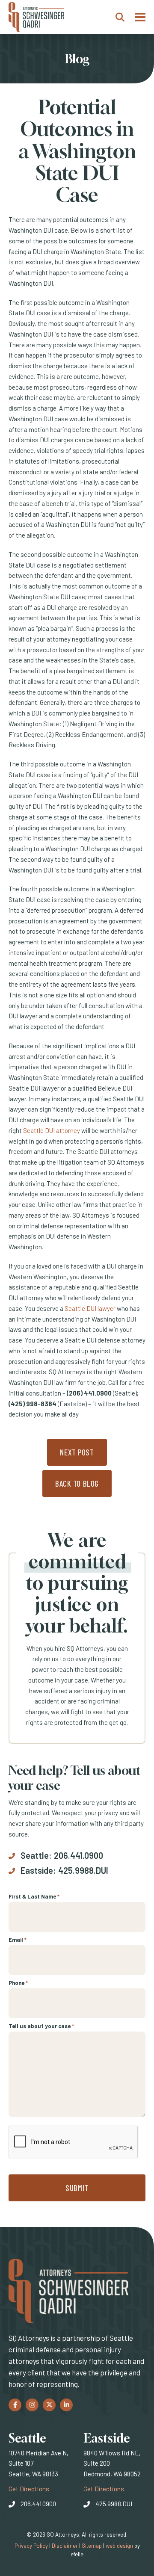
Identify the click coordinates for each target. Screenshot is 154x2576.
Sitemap (92, 2546)
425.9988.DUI (83, 1870)
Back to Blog (77, 1483)
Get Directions (29, 2489)
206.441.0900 (78, 1855)
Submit (77, 2188)
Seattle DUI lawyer (90, 1308)
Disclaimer (65, 2546)
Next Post (77, 1452)
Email (18, 1940)
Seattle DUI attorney (52, 1130)
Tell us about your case (41, 2026)
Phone (18, 1983)
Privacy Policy (31, 2546)
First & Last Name (34, 1896)
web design (119, 2546)
